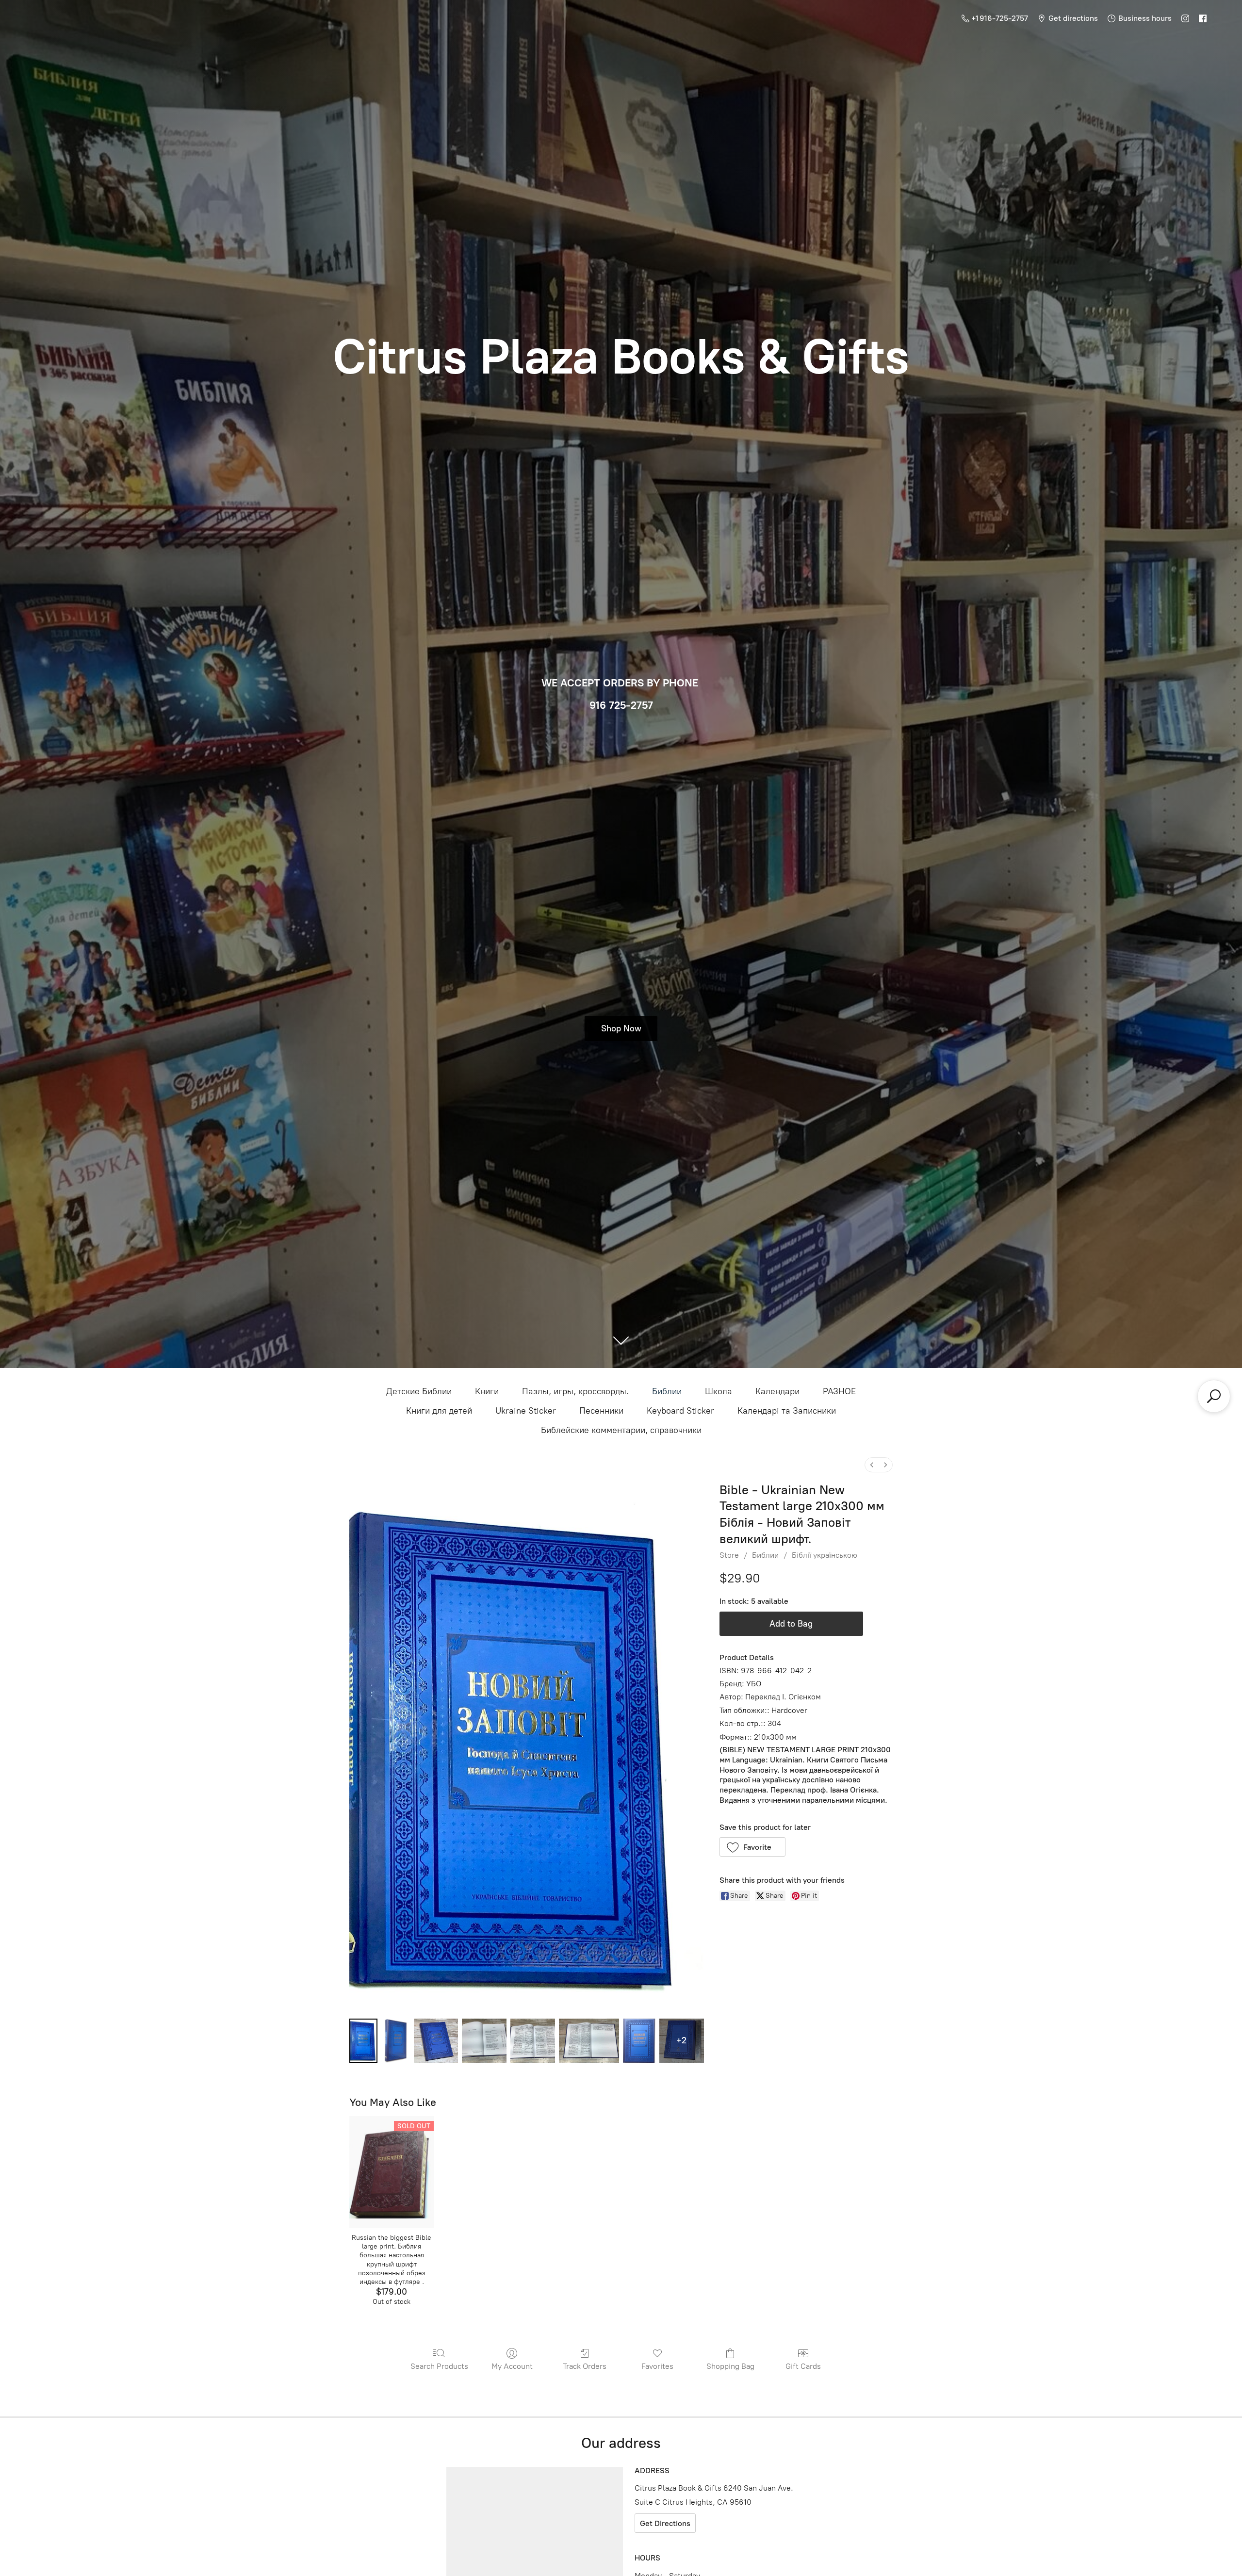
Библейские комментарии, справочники (621, 1430)
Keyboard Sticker (680, 1411)
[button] (753, 1847)
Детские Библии (419, 1391)
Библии (667, 1391)
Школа (719, 1391)
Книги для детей (439, 1411)
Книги (487, 1391)
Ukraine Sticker (526, 1411)
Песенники (601, 1411)
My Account (512, 2366)
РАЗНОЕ (839, 1391)
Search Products (439, 2366)
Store (729, 1555)
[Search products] (1214, 1396)
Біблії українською (825, 1555)
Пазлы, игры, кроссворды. (575, 1391)
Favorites (657, 2366)
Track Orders (585, 2366)
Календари (777, 1391)
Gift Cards (803, 2366)
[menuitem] (872, 1465)
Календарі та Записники (787, 1411)
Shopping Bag (730, 2366)
